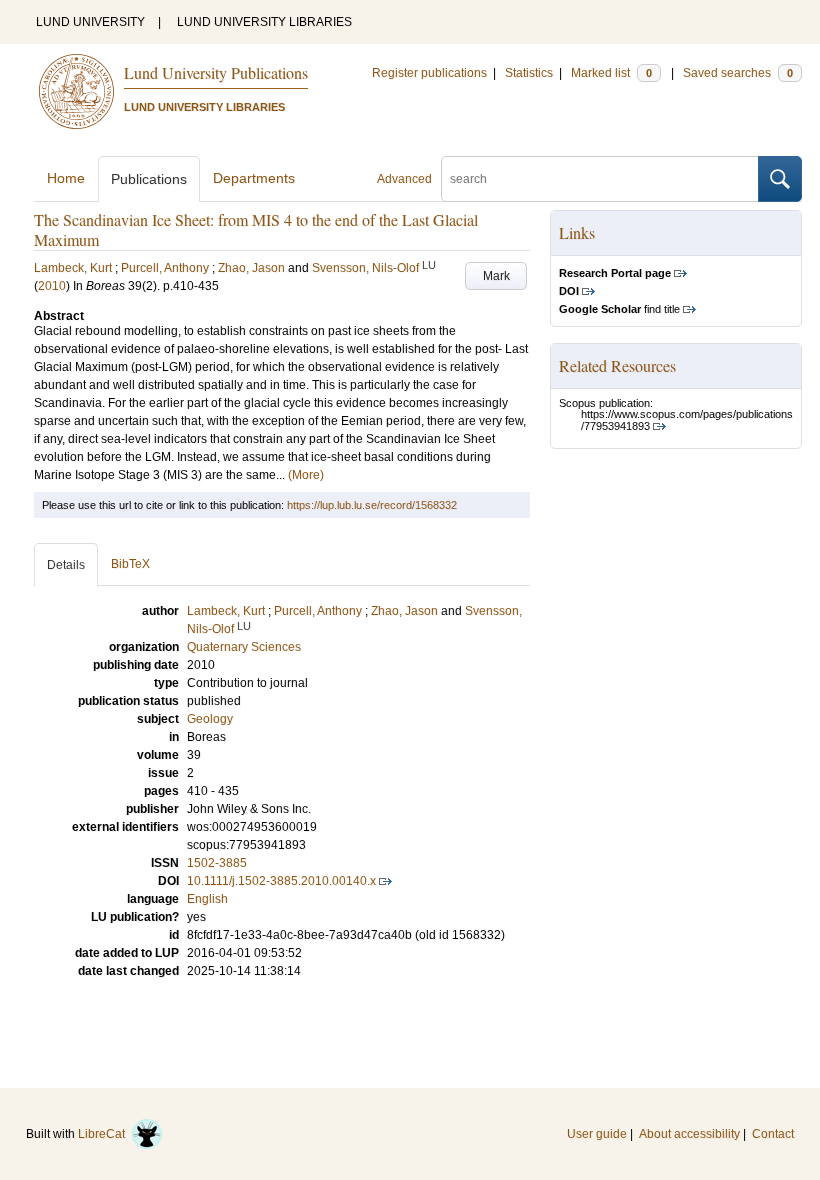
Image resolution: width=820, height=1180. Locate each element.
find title (619, 309)
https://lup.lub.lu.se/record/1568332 (372, 505)
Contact (773, 1134)
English (207, 899)
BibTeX (130, 564)
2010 (52, 286)
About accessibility (689, 1134)
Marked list (611, 73)
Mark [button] (496, 276)
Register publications (429, 73)
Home (66, 178)
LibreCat (104, 1134)
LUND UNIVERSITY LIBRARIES (264, 22)
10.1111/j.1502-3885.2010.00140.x (281, 881)
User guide (597, 1134)
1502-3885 (217, 863)
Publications (149, 179)
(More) (306, 475)
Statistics (529, 73)
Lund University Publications (216, 72)
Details (66, 565)
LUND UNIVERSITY (90, 22)
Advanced (404, 179)
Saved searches (738, 73)
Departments (254, 178)
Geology (210, 719)
